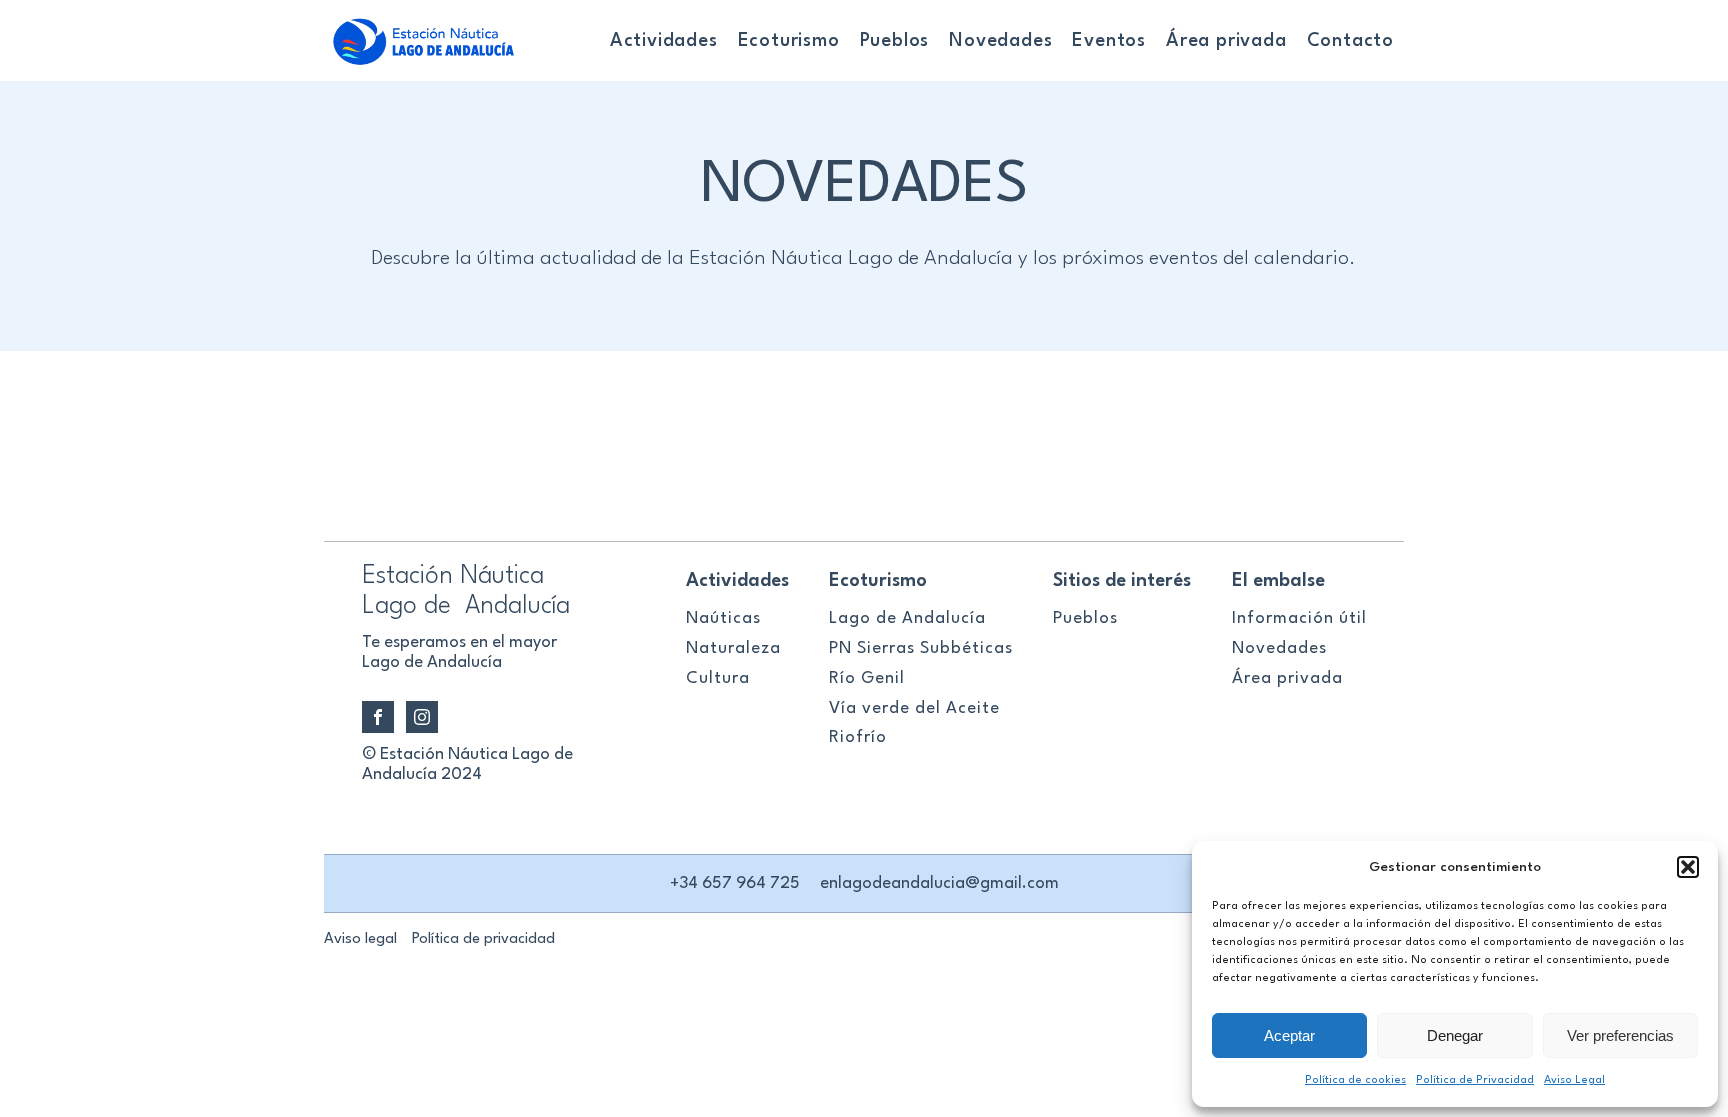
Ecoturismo (789, 41)
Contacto (1350, 41)
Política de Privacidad (1475, 1080)
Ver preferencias (1620, 1035)
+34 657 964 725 (735, 883)
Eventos (1109, 41)
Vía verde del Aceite (914, 708)
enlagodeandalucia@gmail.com (939, 883)
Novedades (1000, 41)
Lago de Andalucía (907, 618)
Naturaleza (733, 648)
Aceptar (1289, 1035)
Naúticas (723, 618)
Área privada (1226, 41)
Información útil (1299, 618)
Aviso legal (360, 939)
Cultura (718, 678)
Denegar (1455, 1035)
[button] (1688, 867)
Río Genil (867, 678)
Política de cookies (1355, 1080)
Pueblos (895, 41)
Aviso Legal (1574, 1080)
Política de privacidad (483, 939)
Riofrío (858, 737)
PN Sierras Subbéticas (921, 648)
